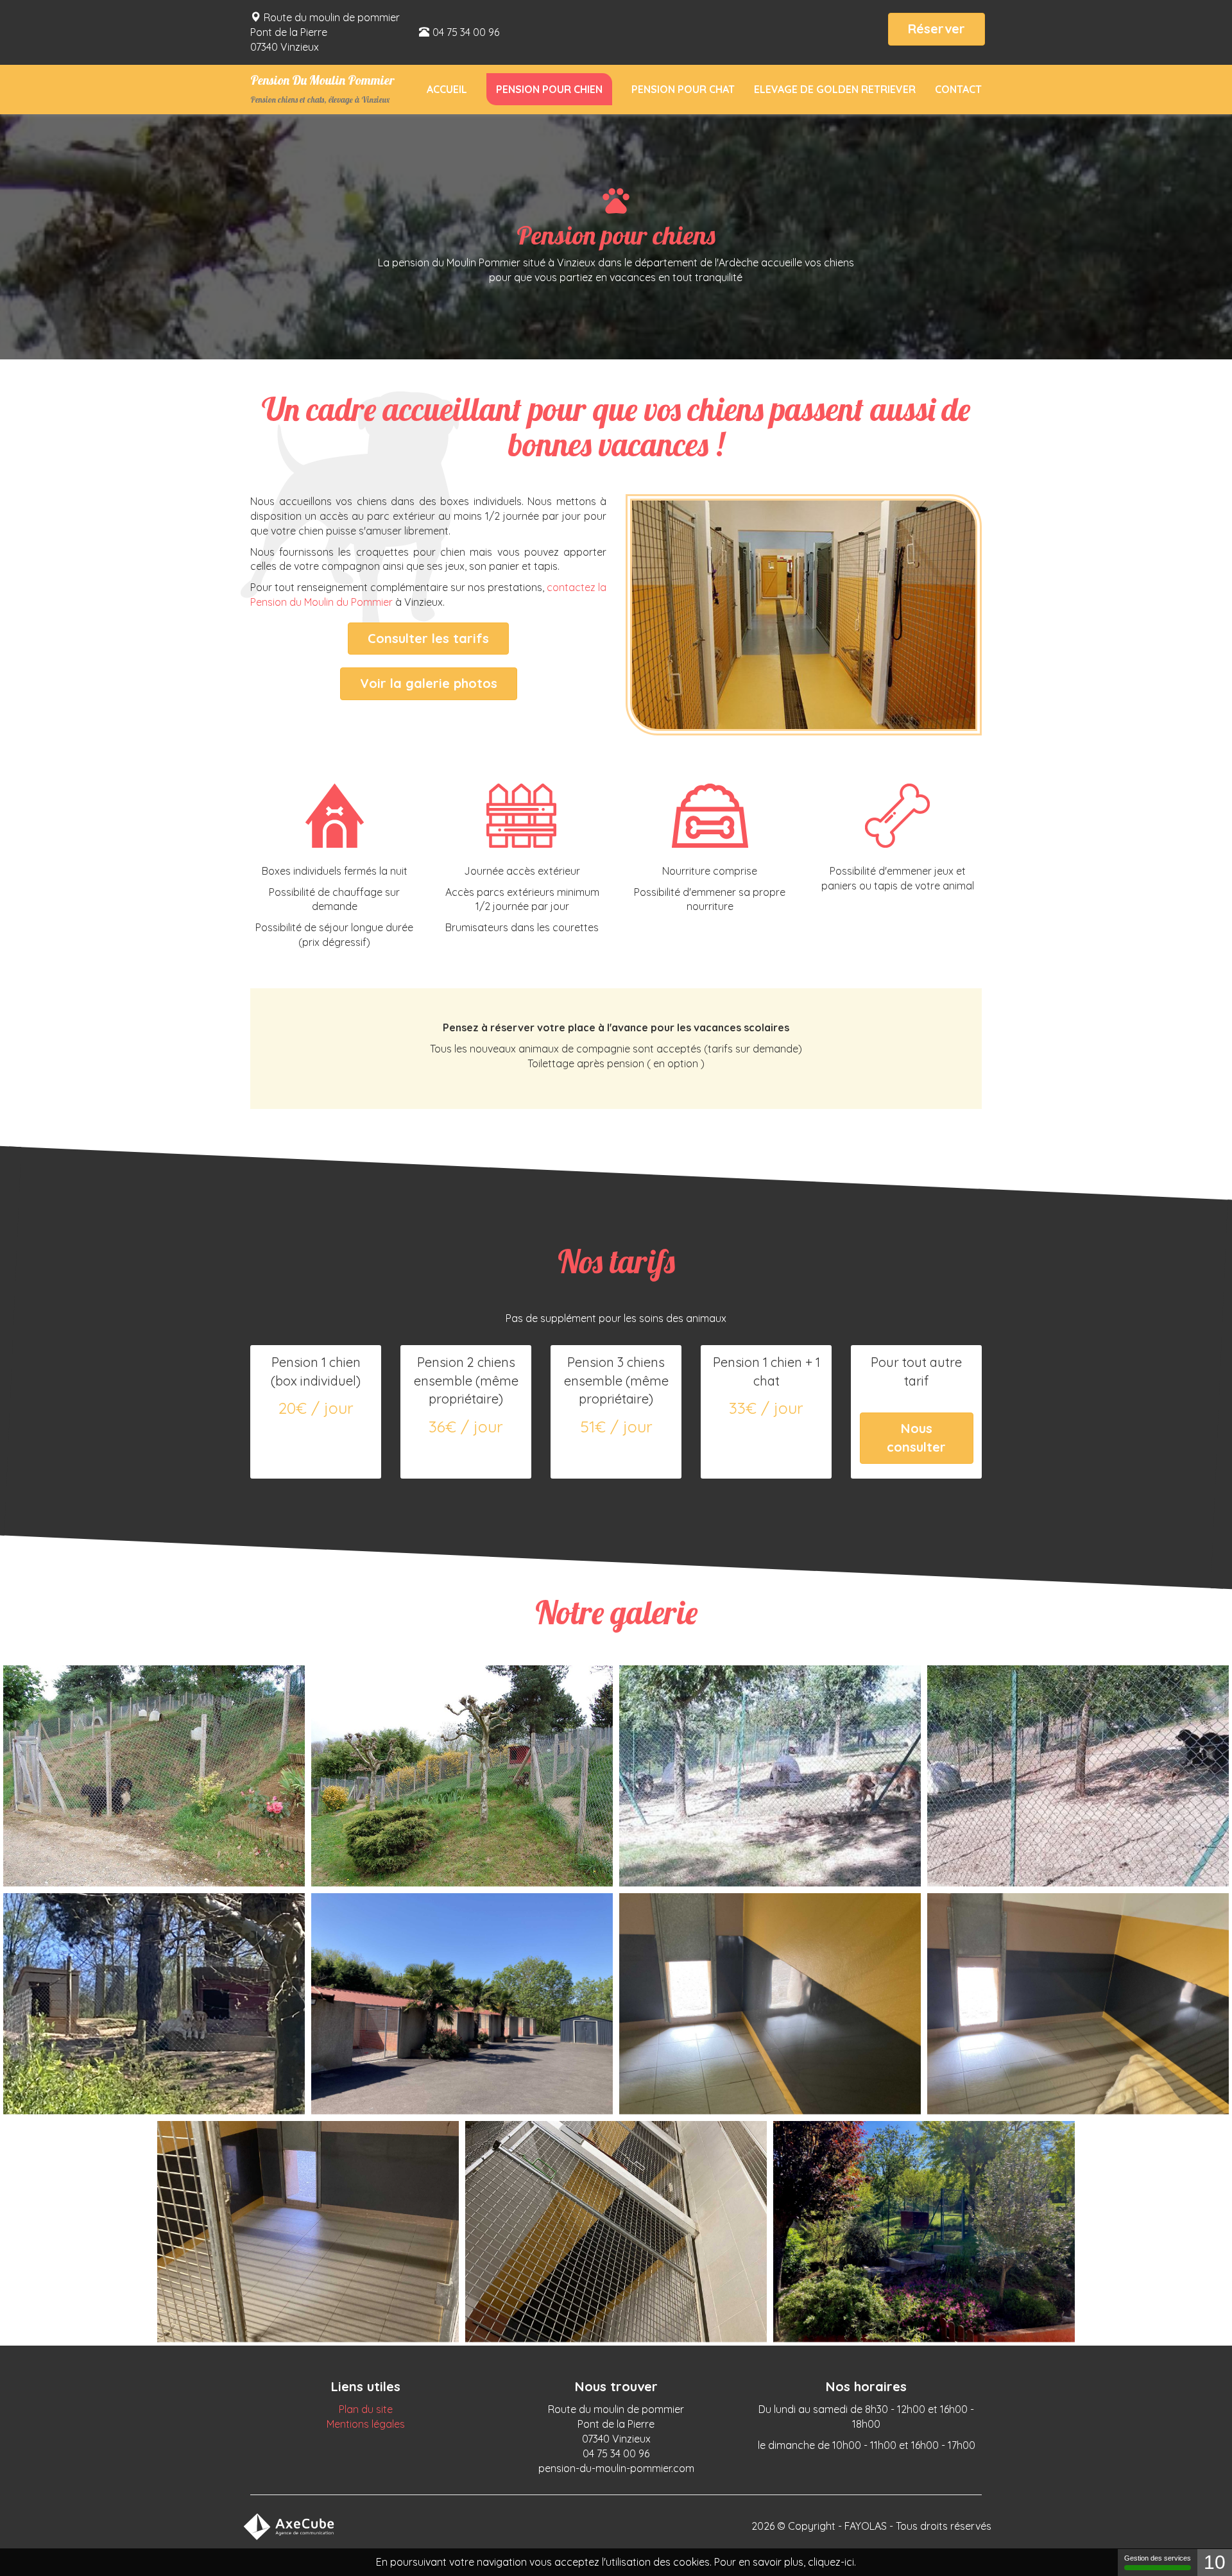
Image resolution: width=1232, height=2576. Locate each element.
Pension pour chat (683, 89)
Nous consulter (916, 1438)
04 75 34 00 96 (466, 32)
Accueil (447, 89)
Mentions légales (366, 2424)
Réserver (937, 29)
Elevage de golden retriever (835, 89)
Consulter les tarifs (428, 638)
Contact (958, 89)
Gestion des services (1158, 2558)
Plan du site (366, 2409)
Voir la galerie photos (429, 683)
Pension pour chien (549, 89)
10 (1215, 2562)
